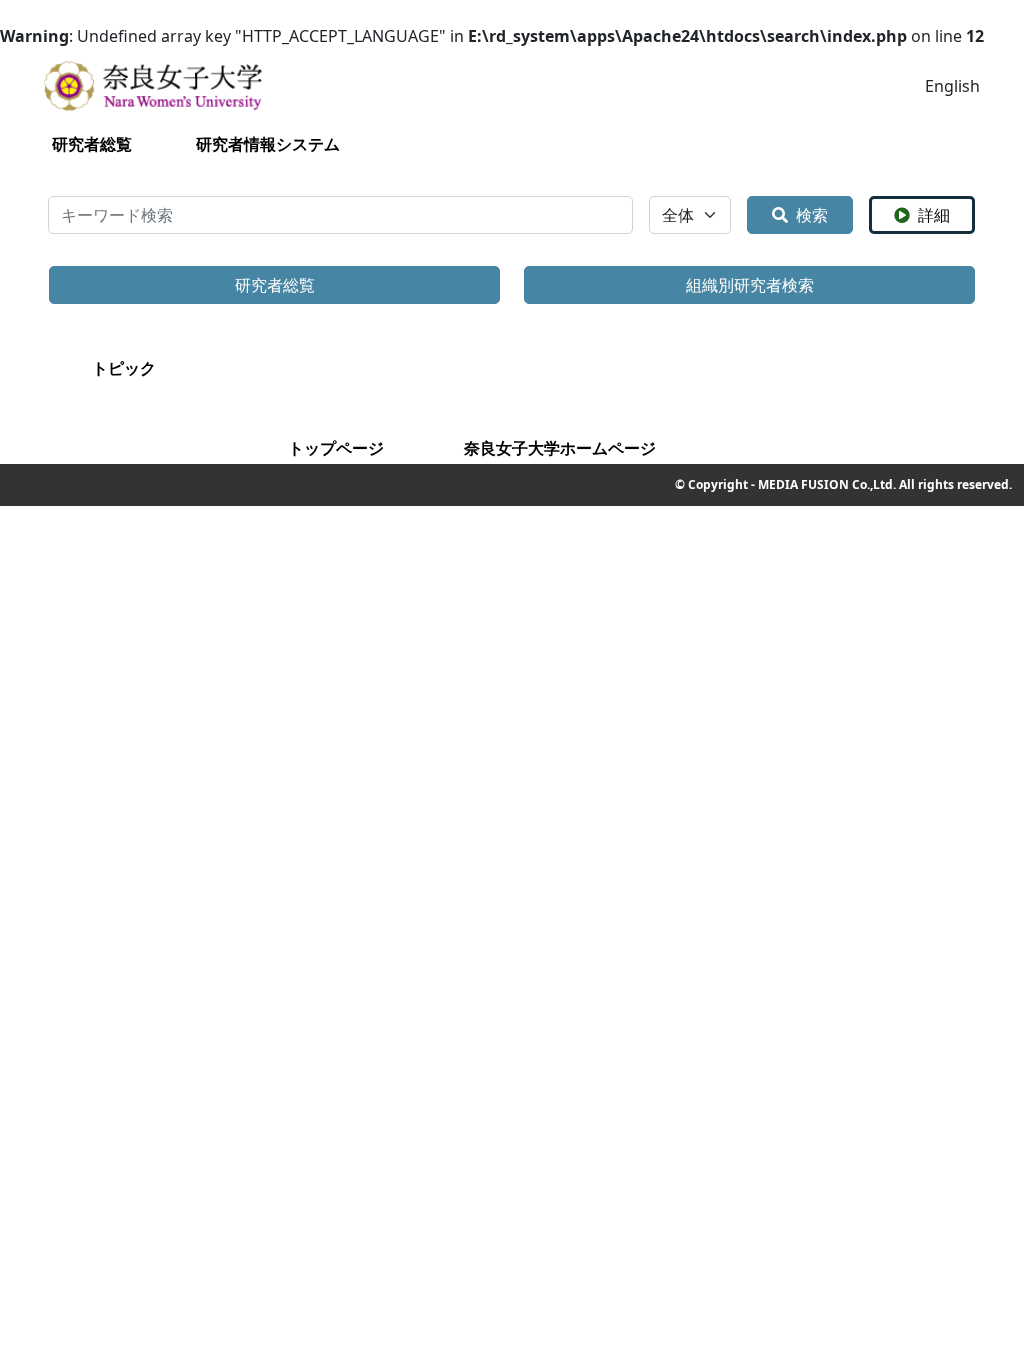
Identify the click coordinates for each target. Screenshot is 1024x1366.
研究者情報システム (268, 144)
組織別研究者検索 (750, 285)
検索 (812, 215)
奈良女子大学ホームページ (560, 448)
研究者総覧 (92, 144)
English (952, 86)
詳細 (934, 215)
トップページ (336, 448)
